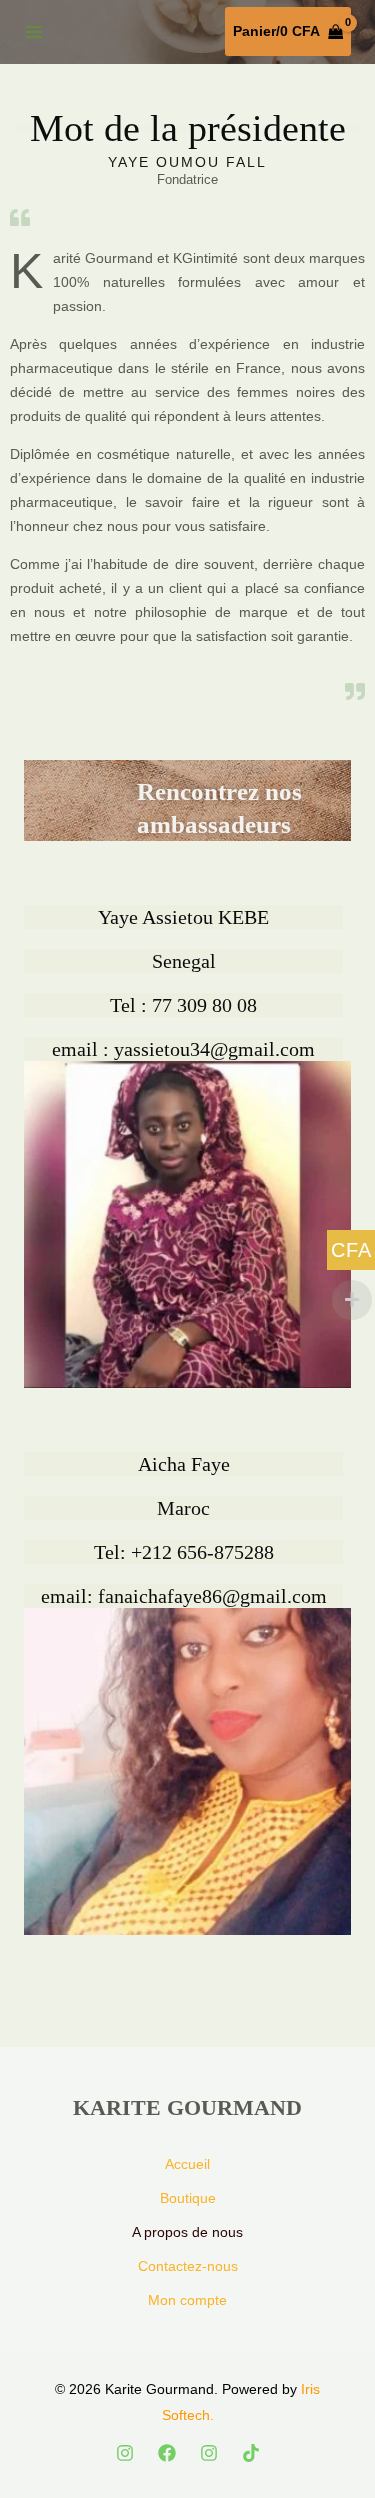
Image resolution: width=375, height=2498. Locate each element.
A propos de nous (187, 2232)
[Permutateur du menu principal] (34, 32)
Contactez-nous (188, 2266)
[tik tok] (251, 2453)
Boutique (188, 2198)
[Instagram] (125, 2453)
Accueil (187, 2164)
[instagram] (209, 2453)
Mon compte (187, 2300)
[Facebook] (167, 2453)
